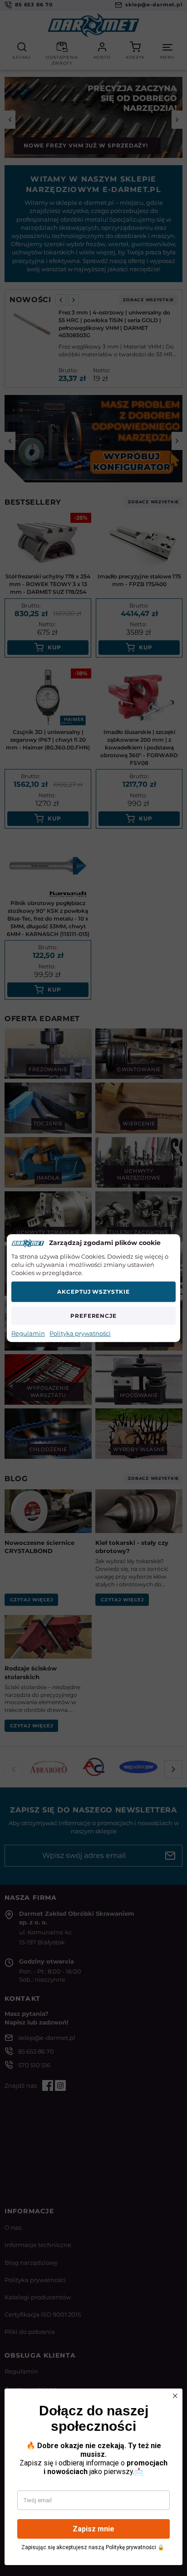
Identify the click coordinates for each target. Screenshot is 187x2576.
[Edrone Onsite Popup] (93, 1288)
